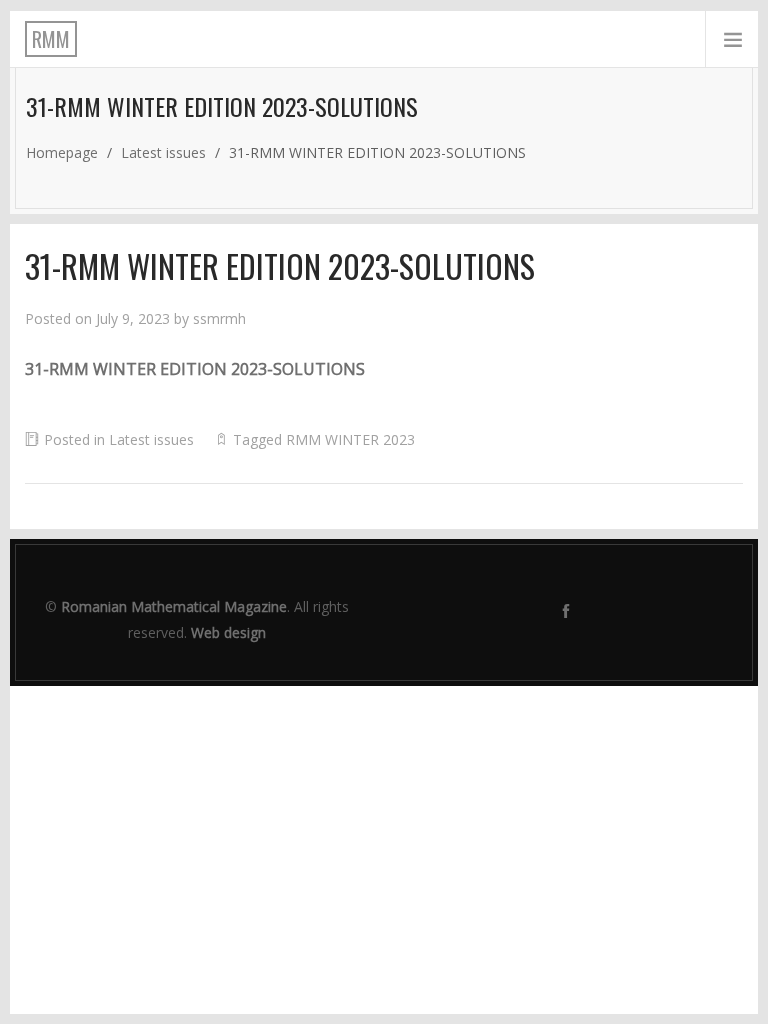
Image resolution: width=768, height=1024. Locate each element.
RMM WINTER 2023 (350, 439)
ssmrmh (219, 318)
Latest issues (163, 152)
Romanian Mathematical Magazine (174, 606)
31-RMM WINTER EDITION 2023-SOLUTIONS (195, 369)
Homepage (62, 152)
